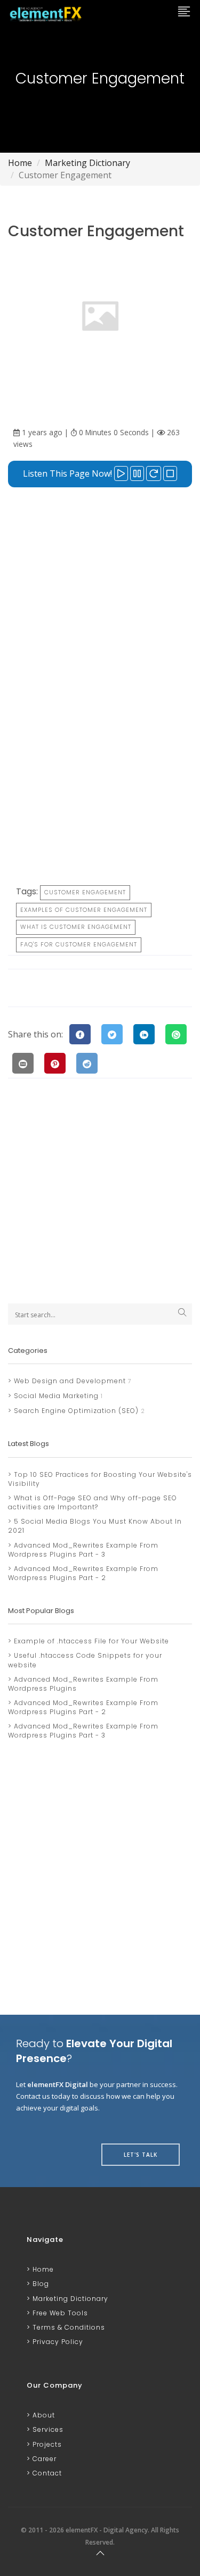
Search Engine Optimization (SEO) (75, 1411)
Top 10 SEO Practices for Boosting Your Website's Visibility (100, 1479)
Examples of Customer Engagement (84, 910)
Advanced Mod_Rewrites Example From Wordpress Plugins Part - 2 (83, 1573)
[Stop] (170, 473)
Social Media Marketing (55, 1396)
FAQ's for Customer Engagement (79, 944)
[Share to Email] (23, 1063)
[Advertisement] (100, 597)
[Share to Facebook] (80, 1034)
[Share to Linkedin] (144, 1034)
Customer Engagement (85, 892)
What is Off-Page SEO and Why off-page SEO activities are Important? (93, 1502)
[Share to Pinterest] (55, 1063)
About (43, 2415)
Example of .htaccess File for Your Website (90, 1641)
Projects (46, 2444)
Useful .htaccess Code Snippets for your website (85, 1660)
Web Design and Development (69, 1381)
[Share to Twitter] (112, 1034)
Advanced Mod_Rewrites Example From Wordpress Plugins (83, 1684)
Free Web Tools (59, 2313)
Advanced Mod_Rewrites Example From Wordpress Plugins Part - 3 (83, 1550)
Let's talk (141, 2155)
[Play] (121, 473)
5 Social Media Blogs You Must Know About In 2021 (95, 1526)
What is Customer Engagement (76, 927)
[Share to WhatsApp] (176, 1034)
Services (47, 2429)
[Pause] (137, 473)
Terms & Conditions (68, 2327)
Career (43, 2459)
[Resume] (154, 473)
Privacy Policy (57, 2342)
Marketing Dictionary (87, 163)
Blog (40, 2284)
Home (20, 163)
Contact (46, 2473)
